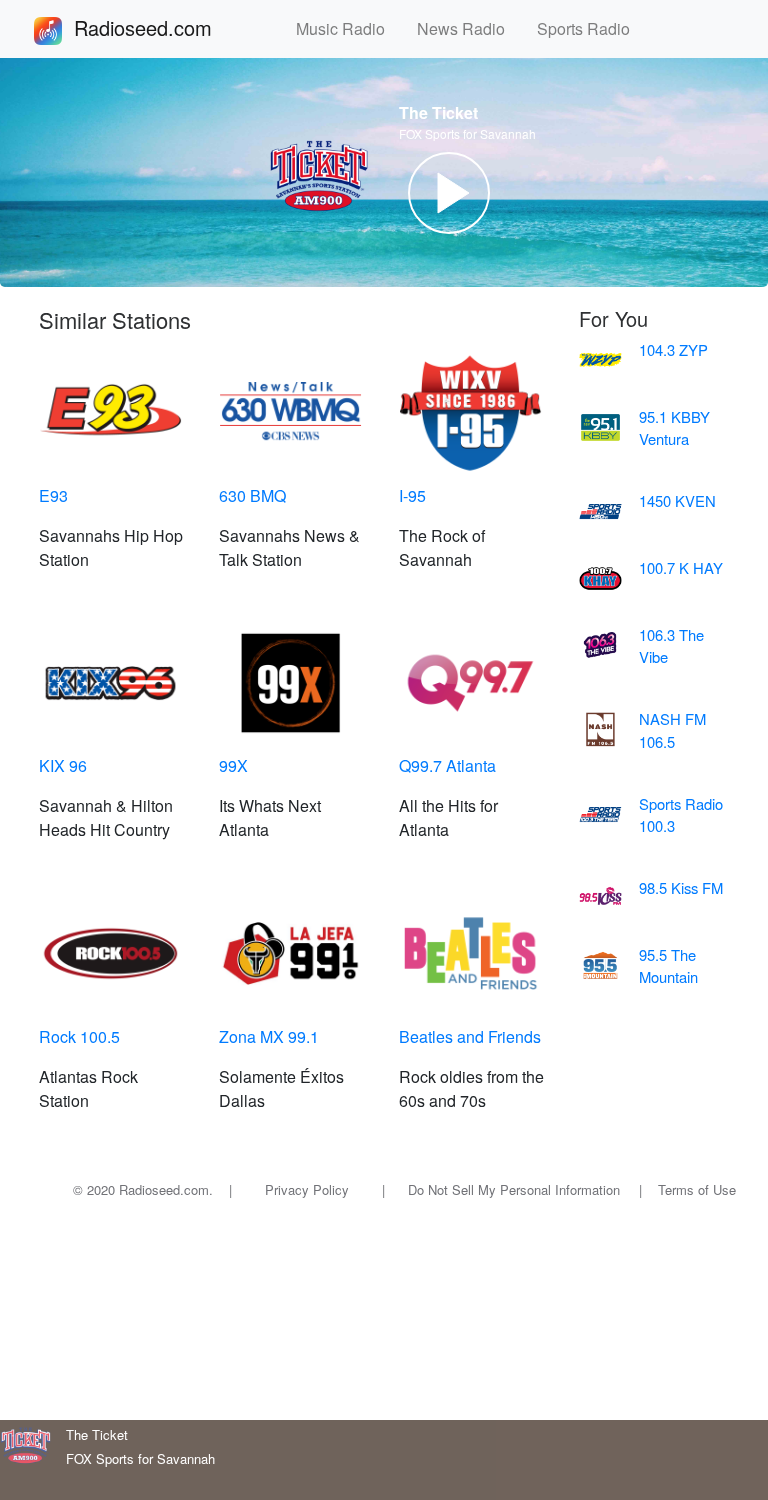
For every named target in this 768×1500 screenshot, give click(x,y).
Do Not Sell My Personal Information (514, 1189)
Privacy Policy (307, 1189)
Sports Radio (591, 28)
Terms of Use (697, 1189)
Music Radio (348, 28)
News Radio (469, 28)
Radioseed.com (167, 27)
